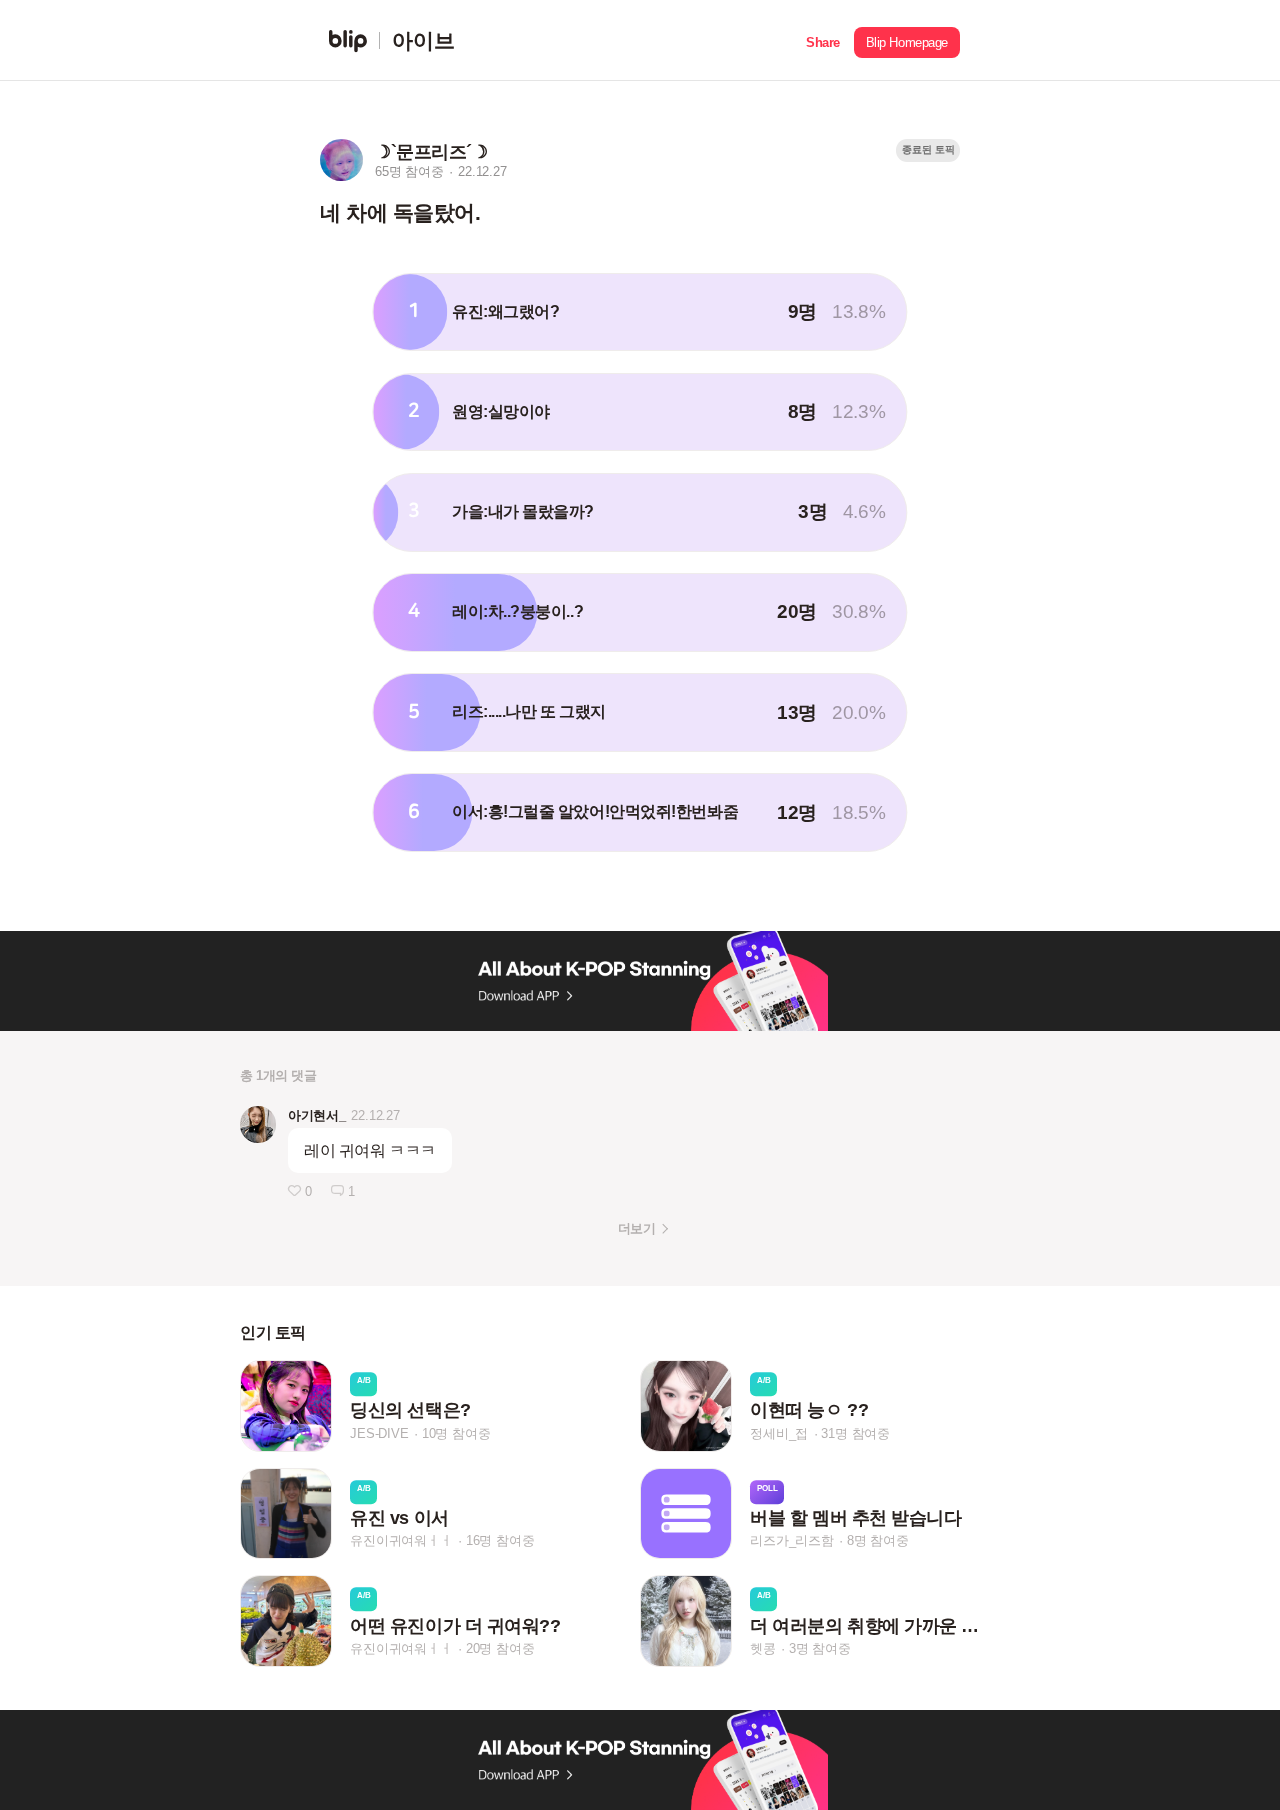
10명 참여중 (456, 1433)
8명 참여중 (878, 1540)
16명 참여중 (500, 1540)
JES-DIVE (379, 1433)
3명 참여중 (820, 1648)
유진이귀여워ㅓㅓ (401, 1540)
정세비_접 (779, 1433)
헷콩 (763, 1648)
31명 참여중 (855, 1433)
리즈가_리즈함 (792, 1540)
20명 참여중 (500, 1648)
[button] (823, 40)
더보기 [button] (636, 1228)
